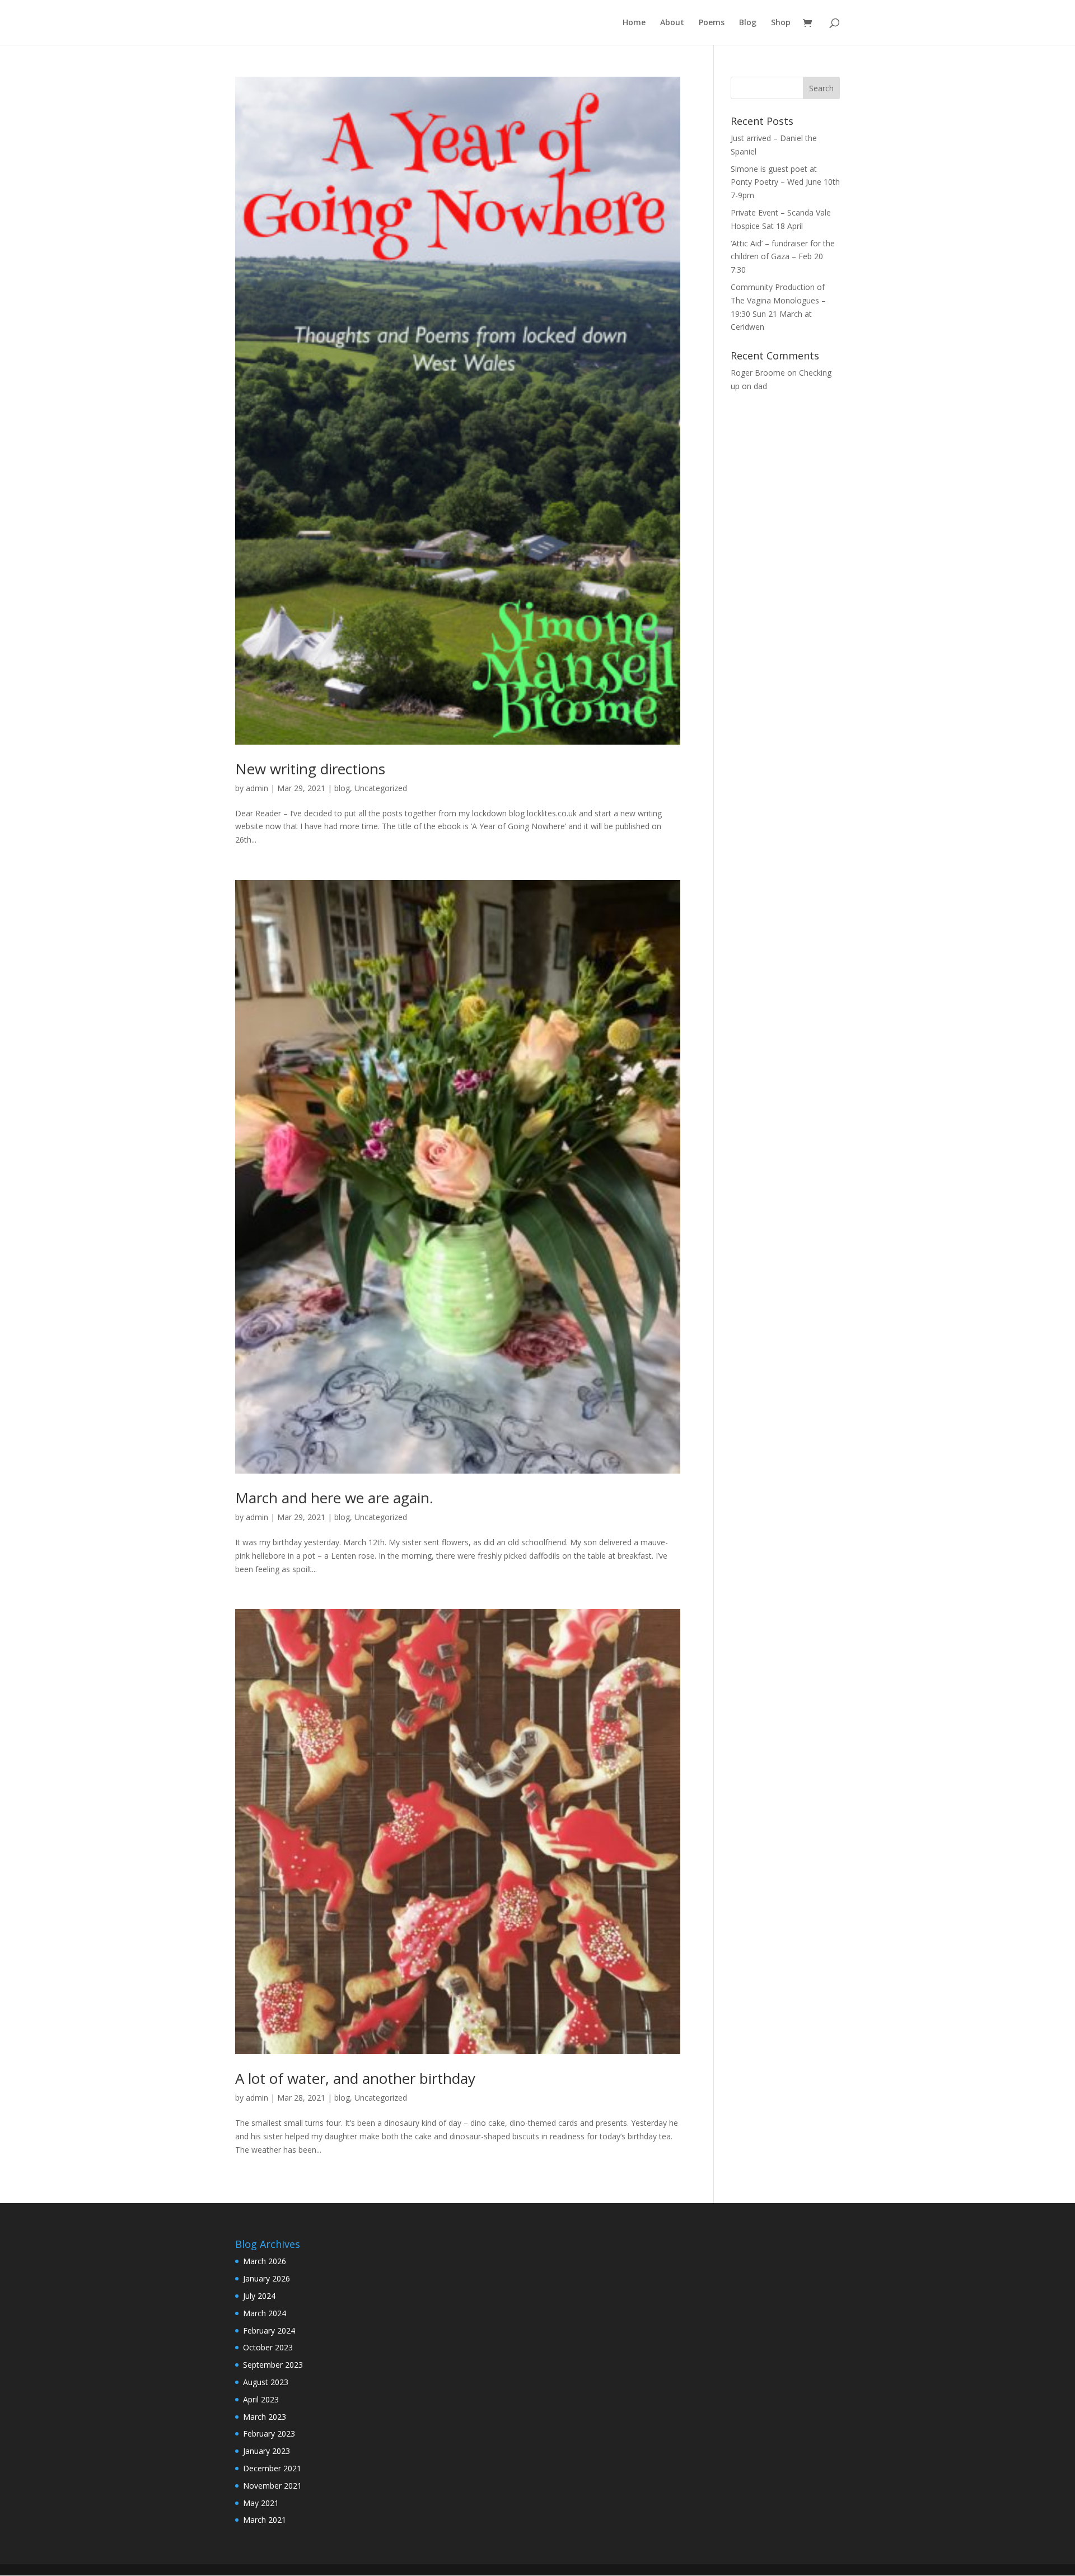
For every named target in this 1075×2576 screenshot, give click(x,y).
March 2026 (265, 2261)
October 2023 (268, 2347)
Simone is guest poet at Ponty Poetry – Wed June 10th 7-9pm (785, 182)
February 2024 (269, 2330)
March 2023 (265, 2417)
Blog (748, 23)
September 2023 (273, 2365)
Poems (712, 23)
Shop (781, 23)
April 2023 (261, 2399)
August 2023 (266, 2382)
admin (257, 788)
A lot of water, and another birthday (355, 2078)
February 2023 (269, 2434)
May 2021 (261, 2503)
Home (634, 23)
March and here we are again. (334, 1498)
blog (342, 788)
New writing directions (310, 769)
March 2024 (265, 2313)
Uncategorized (381, 788)
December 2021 (272, 2468)
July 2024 (259, 2296)
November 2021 (272, 2486)
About (672, 23)
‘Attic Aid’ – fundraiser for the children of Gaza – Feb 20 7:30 (783, 257)
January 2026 (267, 2278)
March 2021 (265, 2520)
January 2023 (267, 2451)
